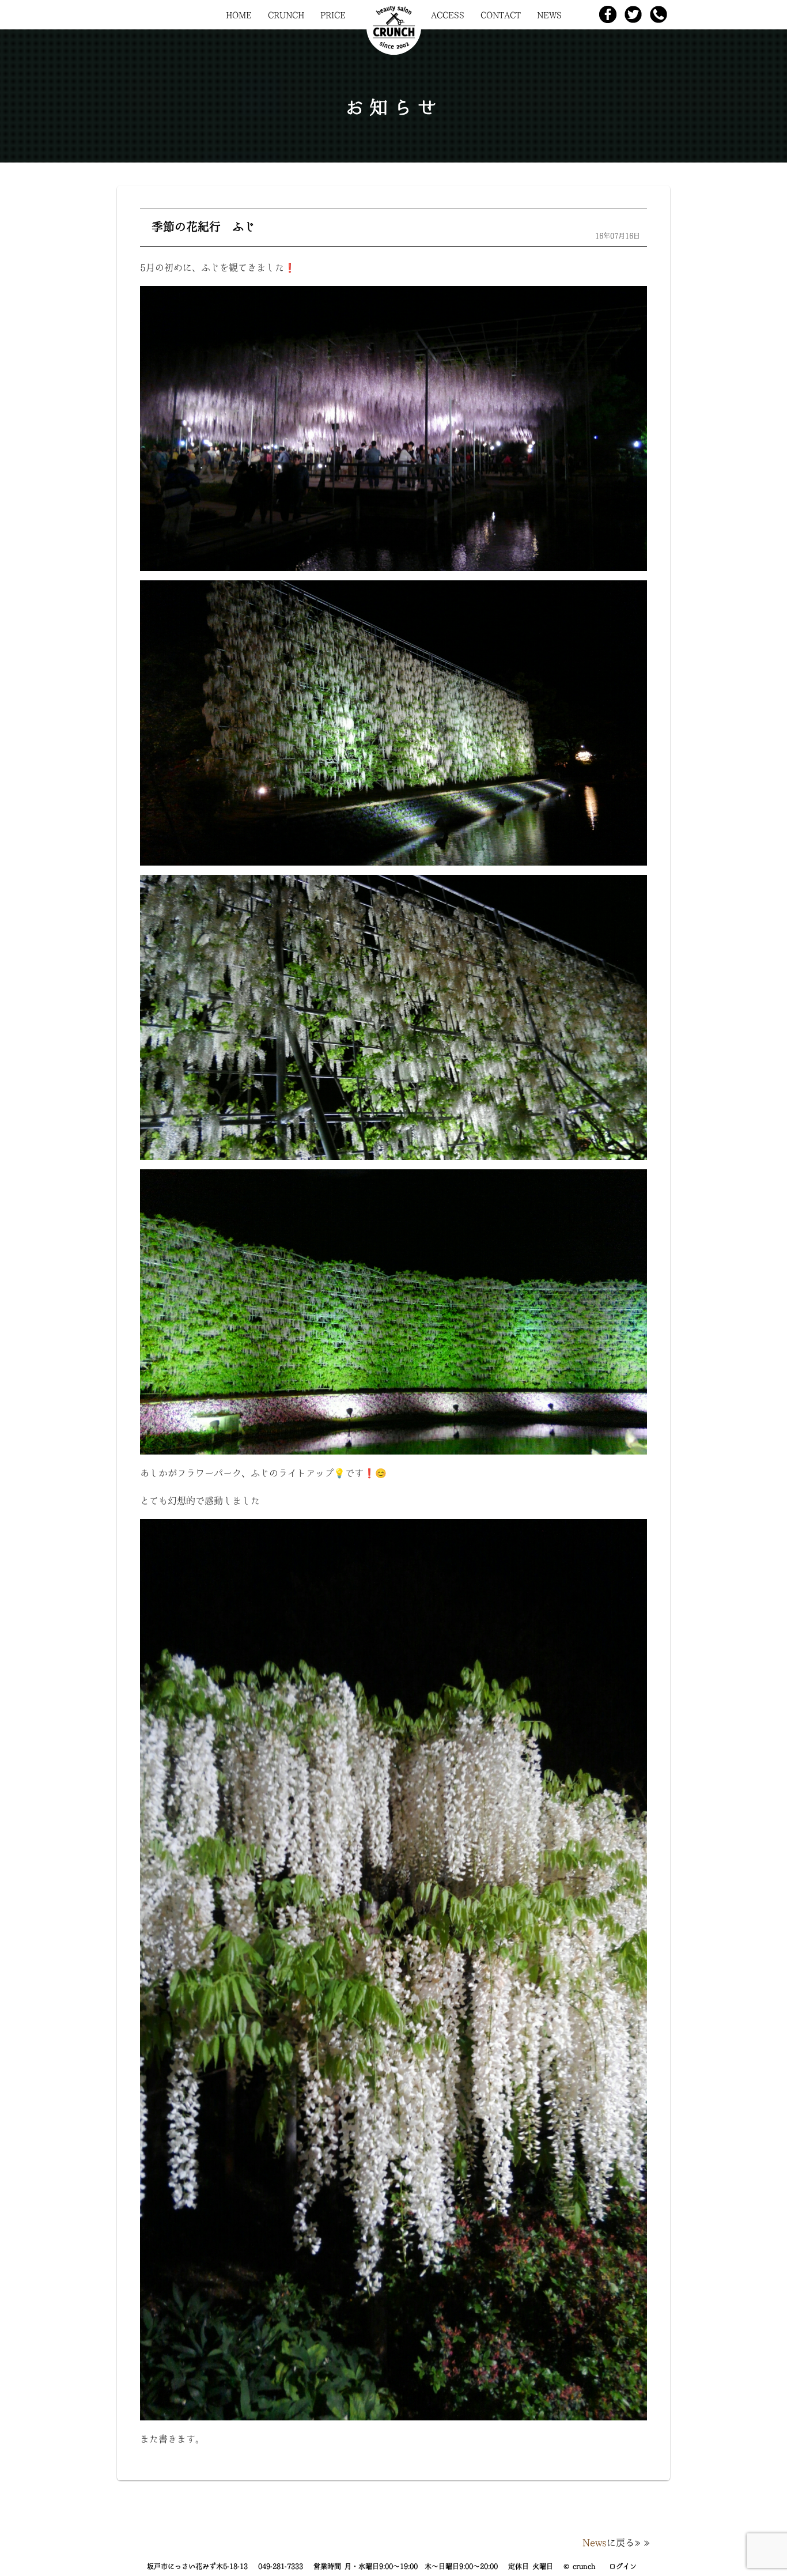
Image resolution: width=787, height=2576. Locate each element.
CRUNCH (286, 15)
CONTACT (501, 15)
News (595, 2543)
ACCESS (448, 15)
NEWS (549, 15)
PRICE (333, 15)
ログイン (623, 2566)
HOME (239, 15)
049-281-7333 (281, 2566)
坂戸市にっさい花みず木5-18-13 (197, 2566)
